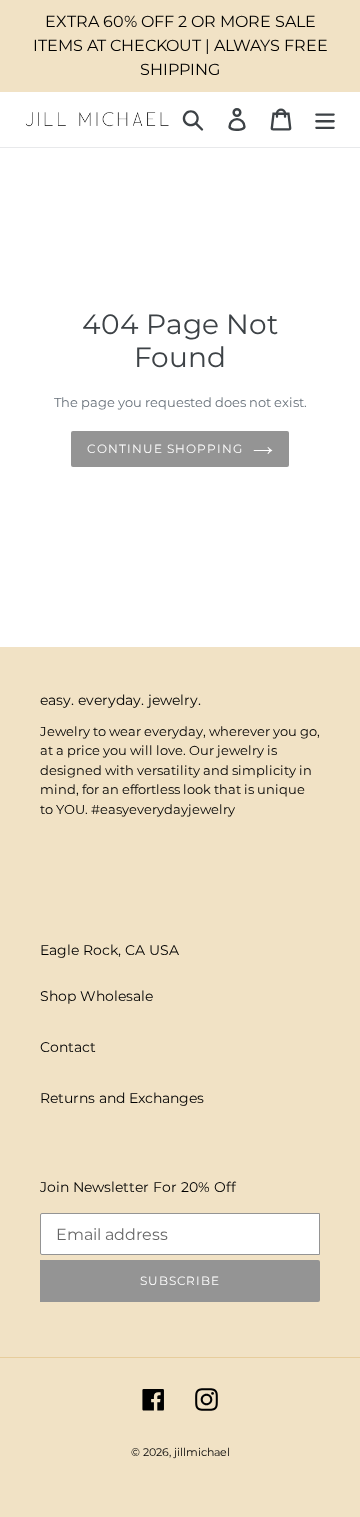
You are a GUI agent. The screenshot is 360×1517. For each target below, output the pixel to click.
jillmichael (202, 1452)
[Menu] (325, 119)
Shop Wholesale (96, 996)
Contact (68, 1047)
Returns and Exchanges (122, 1098)
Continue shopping (164, 448)
